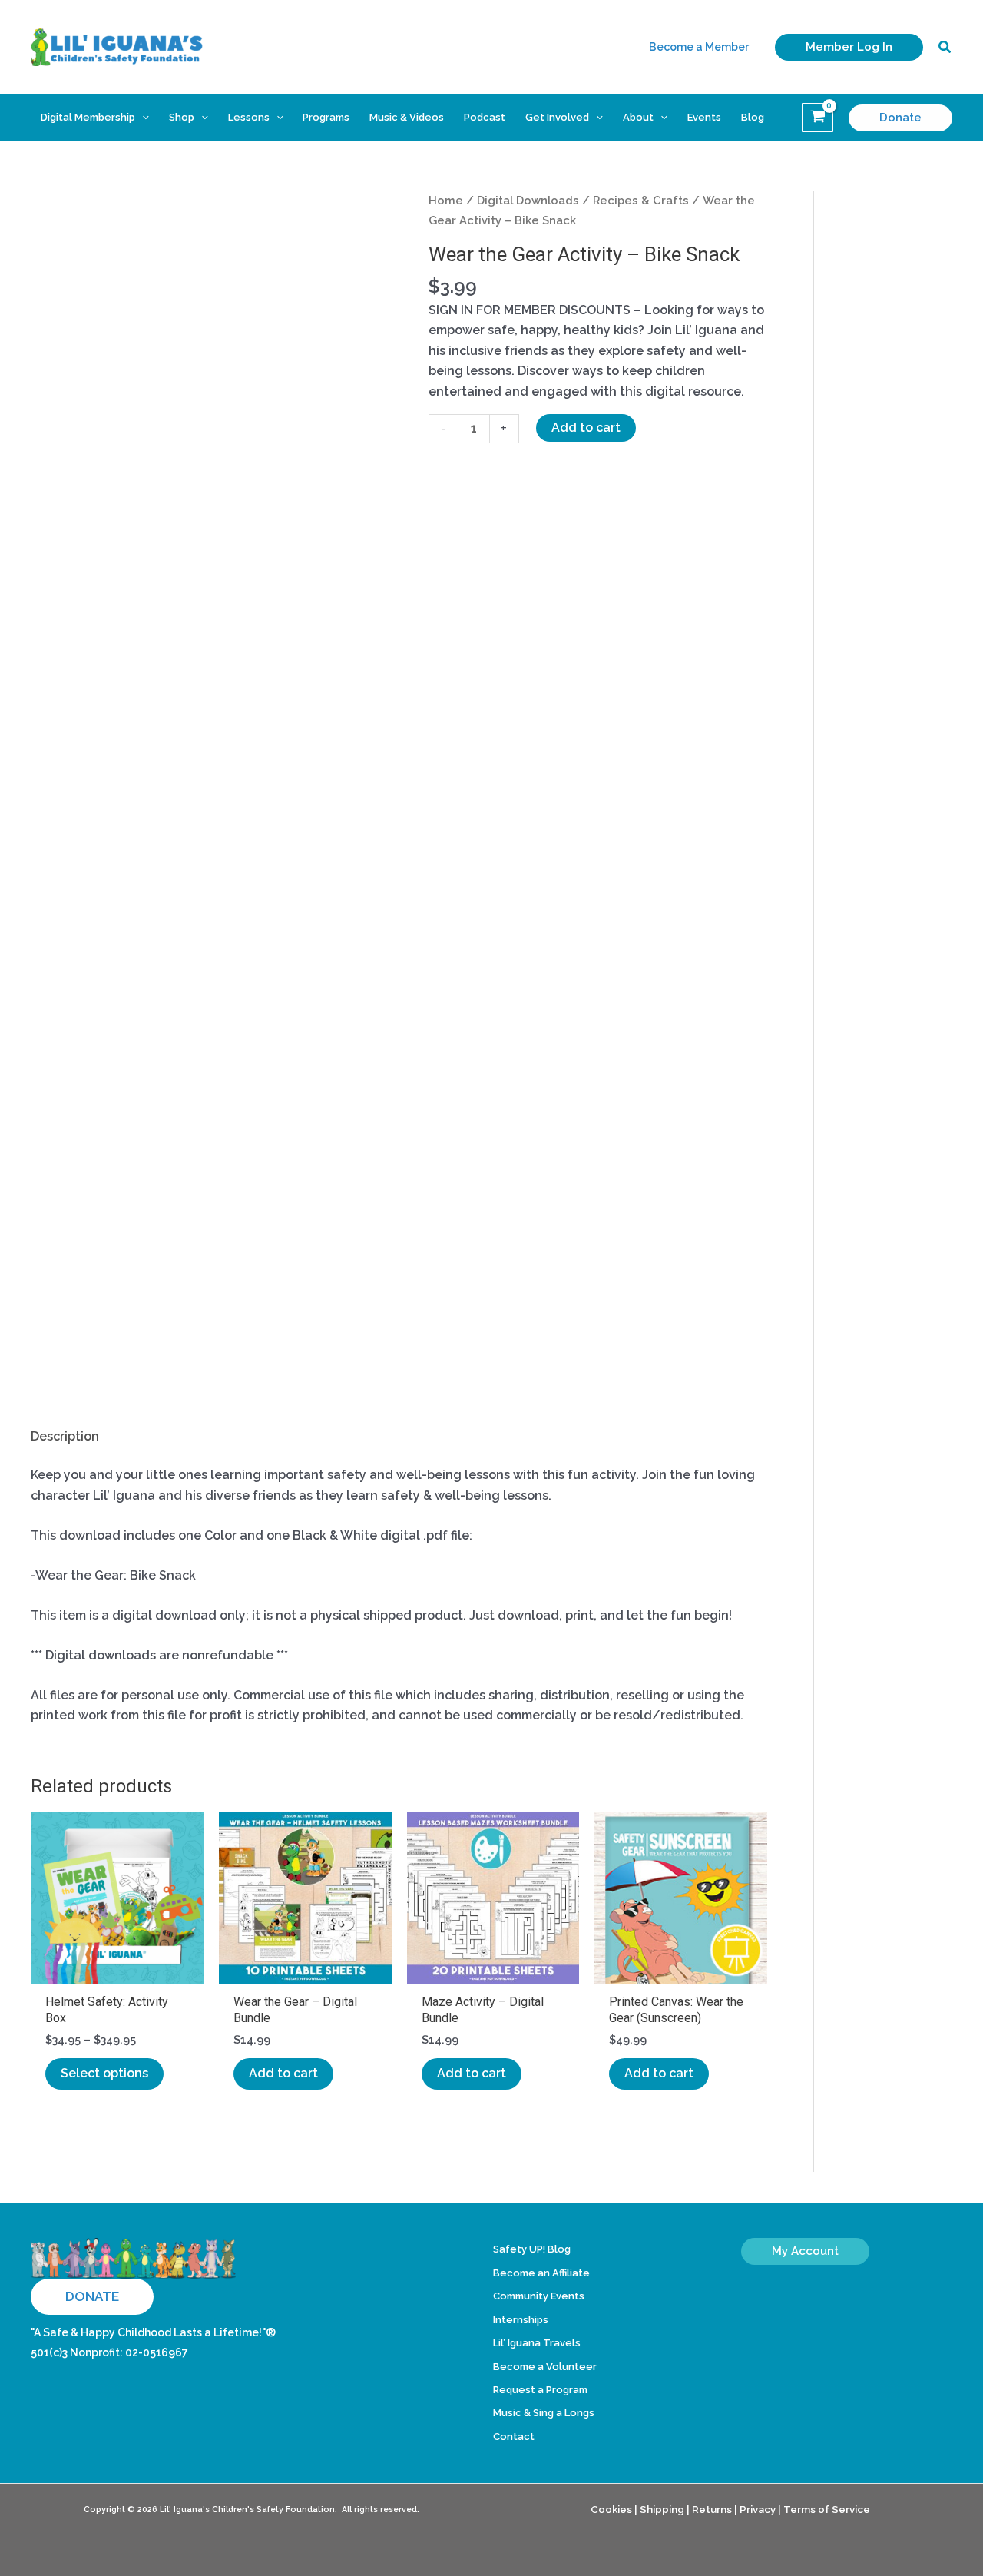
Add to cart (586, 428)
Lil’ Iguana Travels (537, 2343)
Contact (514, 2437)
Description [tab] (65, 1436)
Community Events (539, 2296)
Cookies (611, 2509)
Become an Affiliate (541, 2273)
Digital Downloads (528, 200)
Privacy (758, 2509)
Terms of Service (827, 2509)
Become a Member (699, 47)
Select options (104, 2073)
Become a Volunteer (545, 2367)
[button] (849, 47)
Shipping (662, 2509)
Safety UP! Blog (532, 2249)
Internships (521, 2320)
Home (446, 200)
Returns (712, 2509)
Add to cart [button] (283, 2073)
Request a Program (540, 2390)
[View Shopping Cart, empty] (818, 118)
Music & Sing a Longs (544, 2413)
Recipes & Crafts (641, 200)
